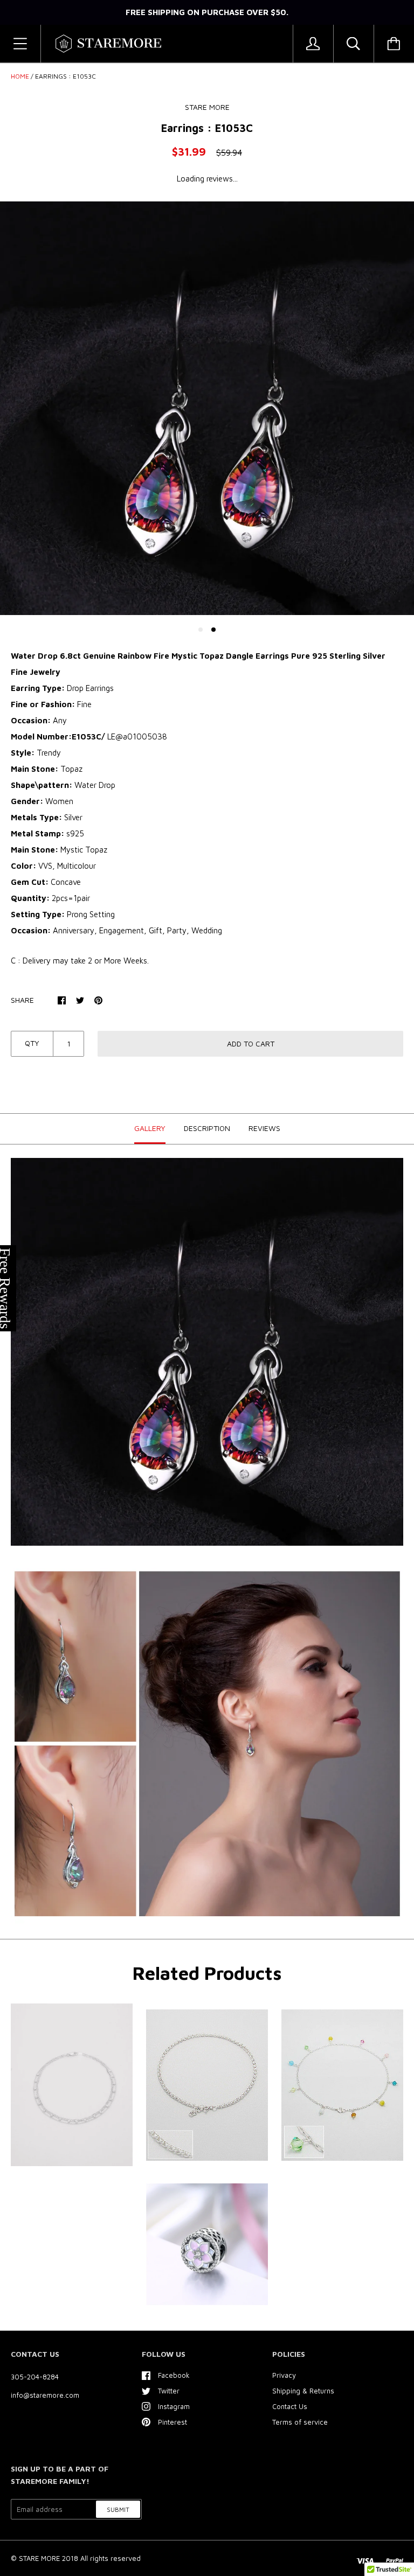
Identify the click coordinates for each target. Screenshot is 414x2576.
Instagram (174, 2406)
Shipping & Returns (303, 2391)
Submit (118, 2509)
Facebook (174, 2375)
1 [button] (201, 630)
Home (20, 76)
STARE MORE (40, 2558)
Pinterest (172, 2422)
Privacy (284, 2375)
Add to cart (251, 1043)
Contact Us (290, 2406)
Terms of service (300, 2422)
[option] (207, 408)
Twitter (169, 2391)
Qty (32, 1043)
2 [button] (213, 630)
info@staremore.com (45, 2395)
